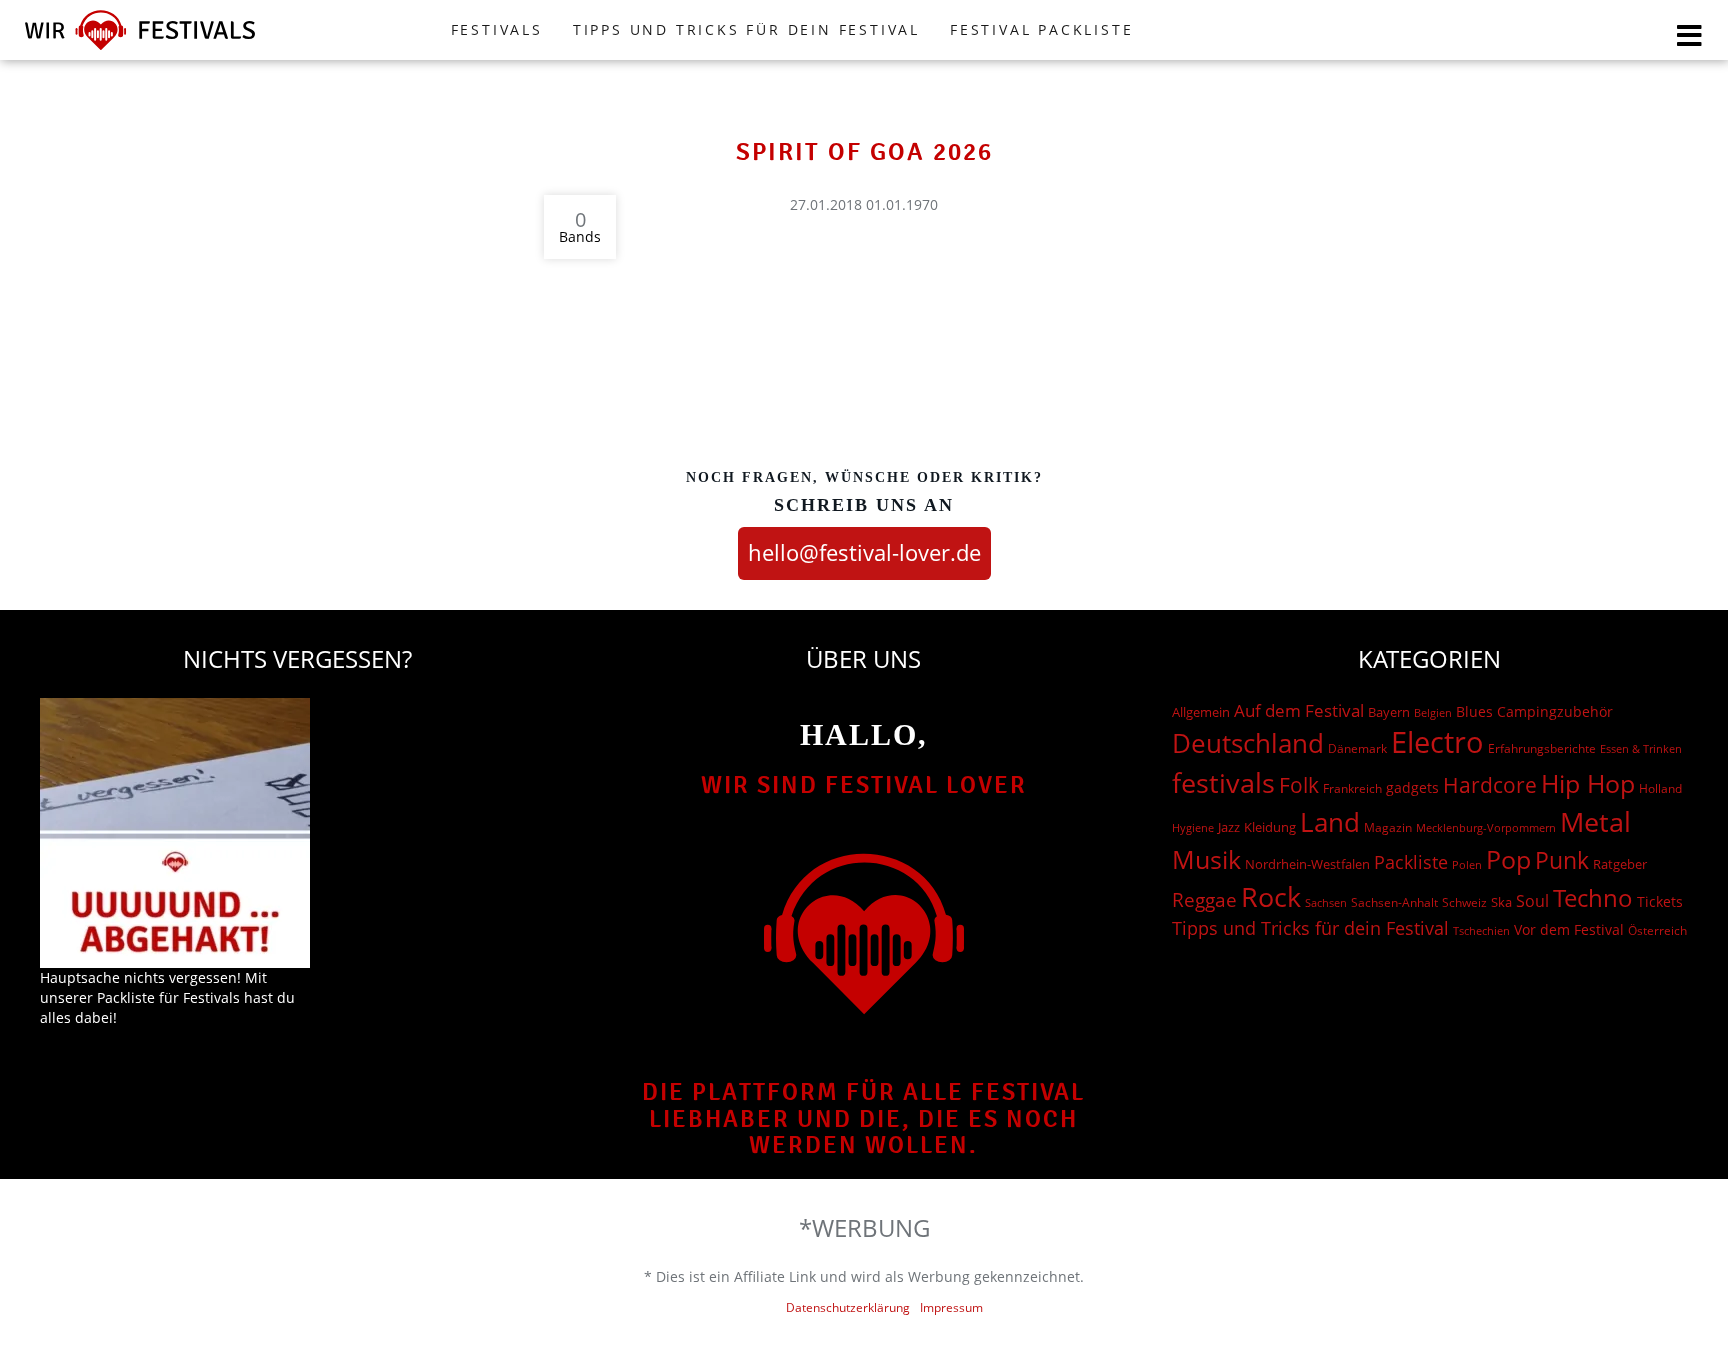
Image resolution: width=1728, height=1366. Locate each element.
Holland (1660, 788)
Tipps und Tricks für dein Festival (746, 29)
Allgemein (1201, 712)
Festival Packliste (1041, 29)
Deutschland (1248, 743)
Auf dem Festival (1299, 710)
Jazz (1229, 827)
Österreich (1657, 930)
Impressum (951, 1307)
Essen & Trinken (1641, 748)
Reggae (1204, 900)
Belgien (1433, 712)
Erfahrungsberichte (1542, 748)
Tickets (1660, 901)
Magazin (1388, 827)
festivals (1223, 782)
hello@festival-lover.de (864, 552)
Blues (1474, 711)
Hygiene (1193, 827)
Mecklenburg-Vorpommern (1486, 828)
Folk (1299, 785)
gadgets (1412, 787)
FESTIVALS (497, 29)
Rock (1271, 897)
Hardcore (1490, 784)
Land (1330, 822)
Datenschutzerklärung (848, 1307)
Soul (1532, 901)
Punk (1562, 860)
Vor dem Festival (1569, 929)
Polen (1467, 864)
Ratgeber (1620, 864)
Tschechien (1481, 930)
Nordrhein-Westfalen (1307, 864)
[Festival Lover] (140, 49)
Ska (1501, 902)
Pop (1508, 859)
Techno (1593, 897)
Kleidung (1270, 827)
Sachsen (1326, 902)
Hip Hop (1588, 783)
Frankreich (1352, 788)
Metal (1595, 821)
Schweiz (1464, 902)
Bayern (1389, 712)
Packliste (1411, 862)
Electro (1437, 742)
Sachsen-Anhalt (1394, 902)
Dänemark (1357, 748)
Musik (1206, 859)
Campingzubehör (1555, 711)
